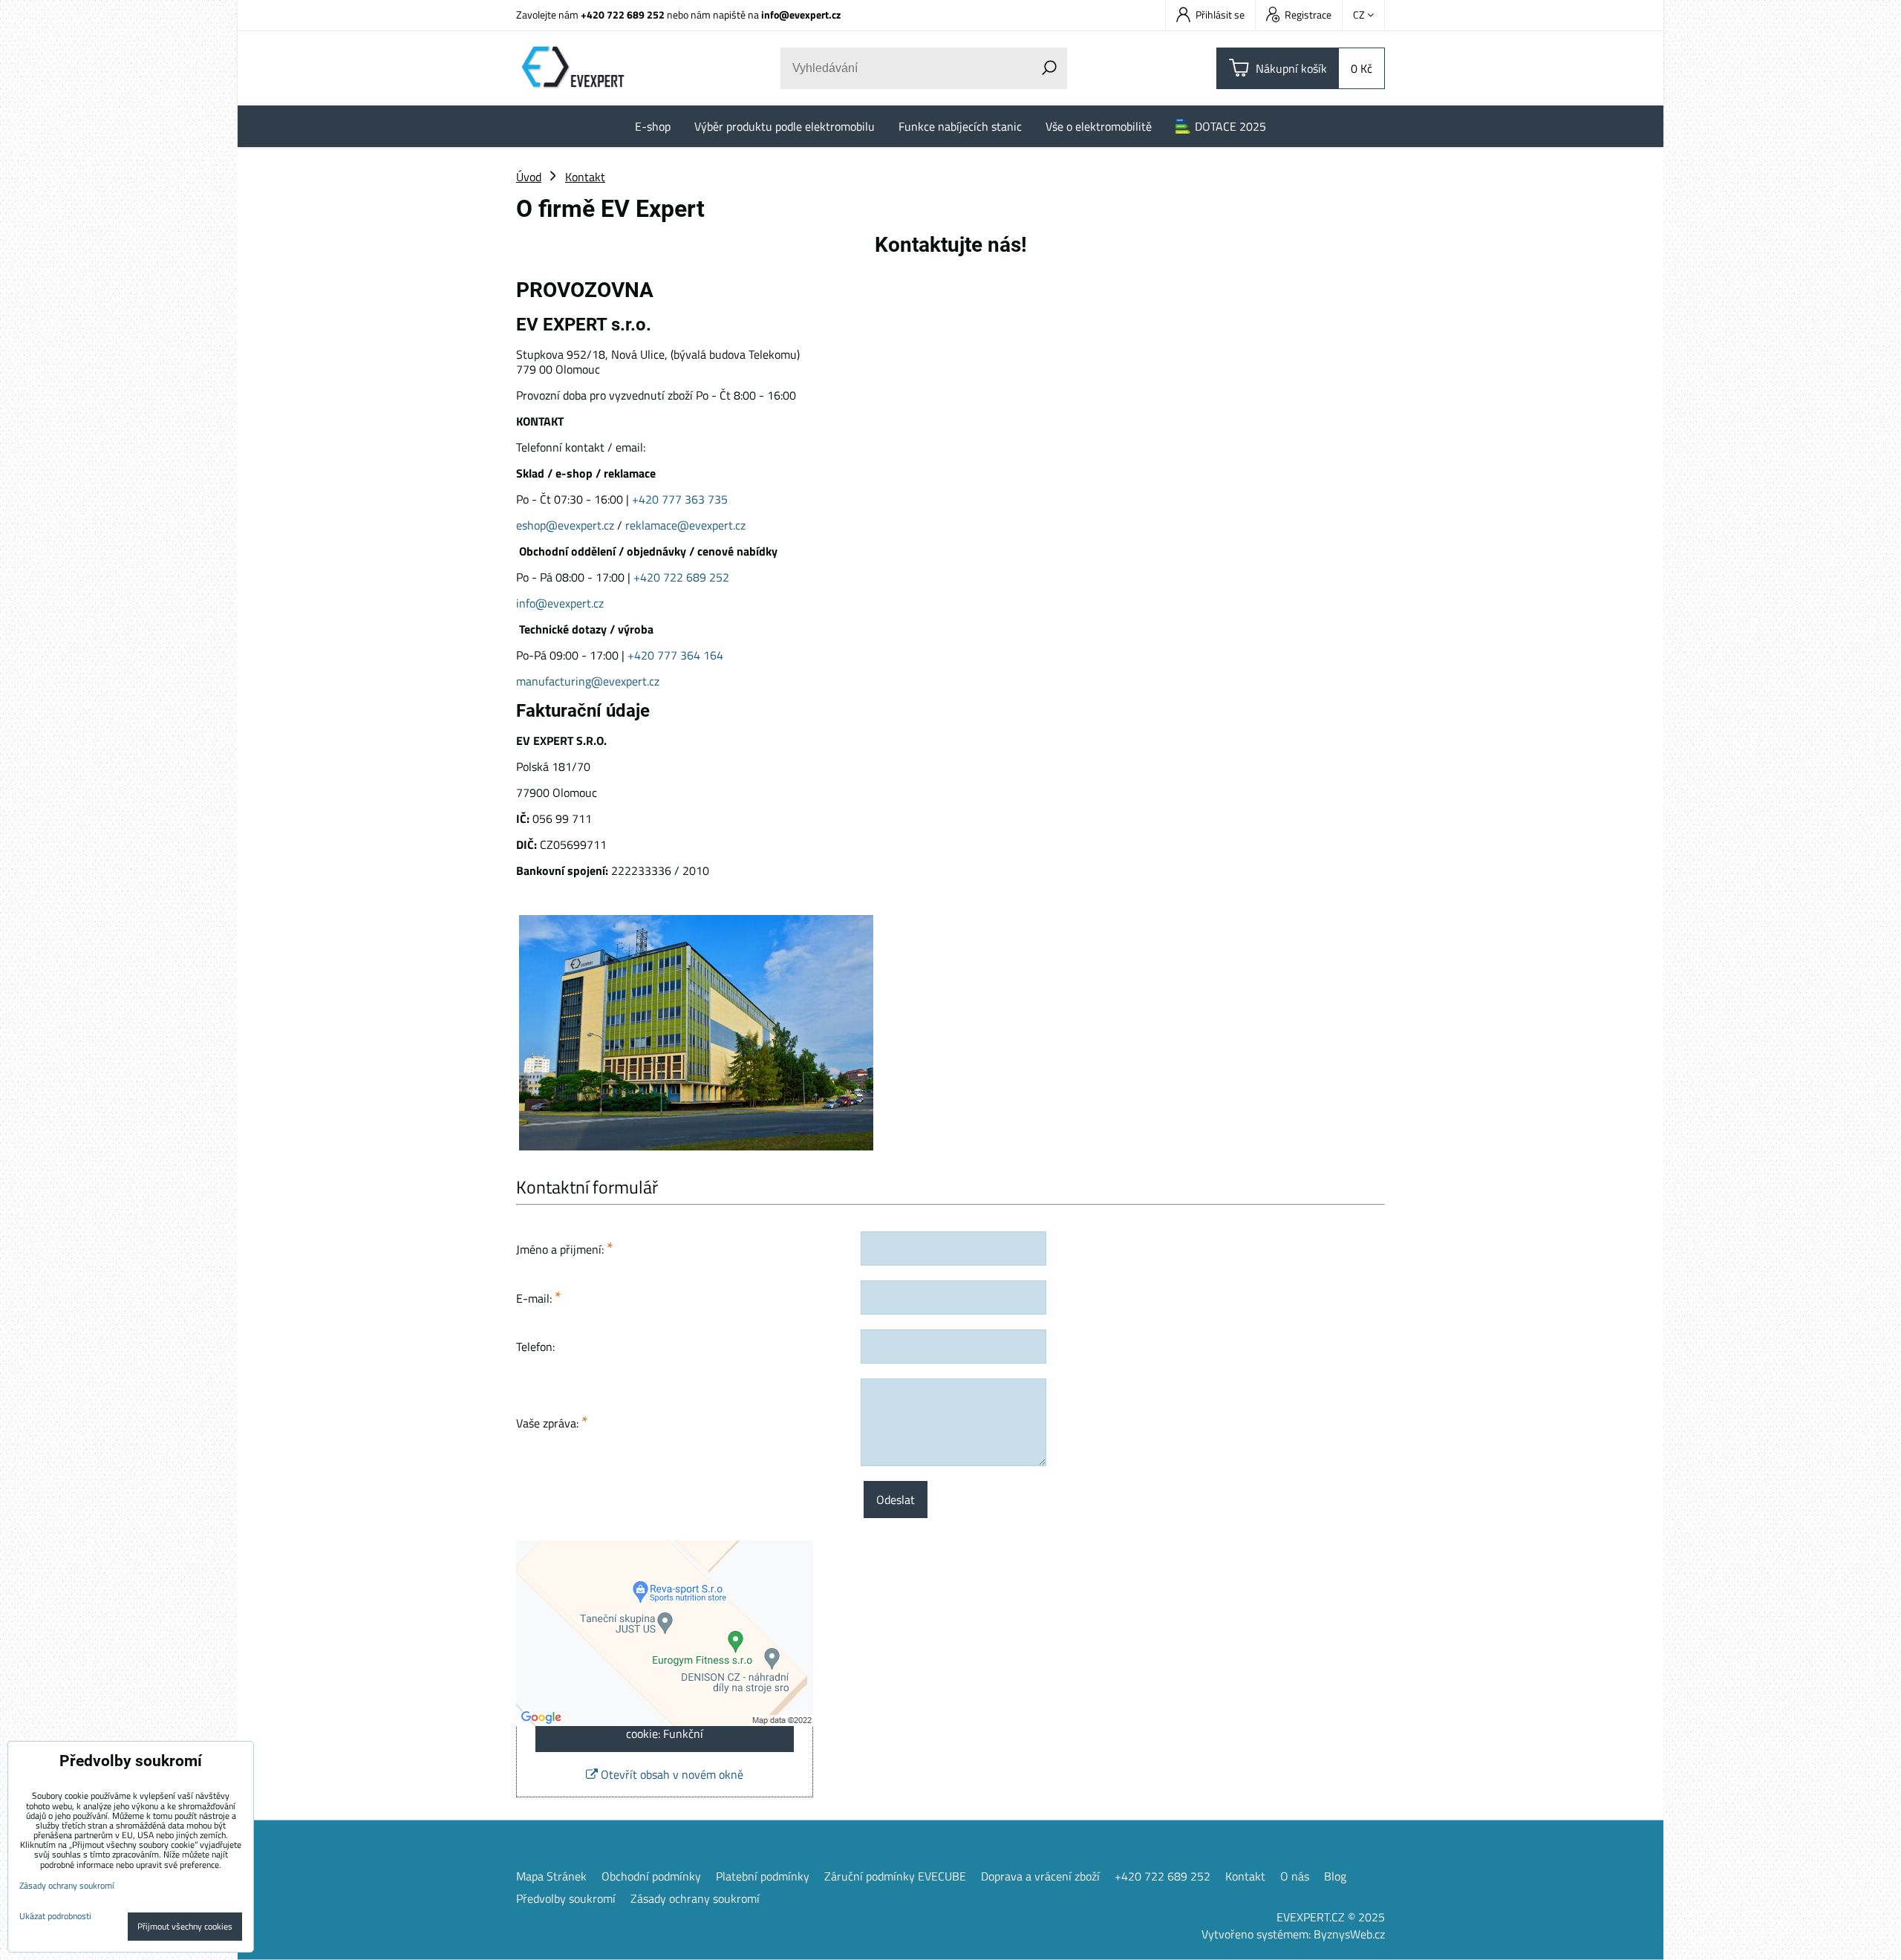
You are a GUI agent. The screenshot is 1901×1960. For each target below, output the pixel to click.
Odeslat (896, 1500)
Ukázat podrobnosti (55, 1916)
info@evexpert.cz (801, 14)
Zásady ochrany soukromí (695, 1898)
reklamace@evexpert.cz (685, 525)
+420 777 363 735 (680, 499)
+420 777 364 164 (677, 655)
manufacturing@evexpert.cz (588, 681)
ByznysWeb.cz (1349, 1934)
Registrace (1308, 14)
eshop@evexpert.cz (565, 525)
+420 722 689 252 (623, 14)
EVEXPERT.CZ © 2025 (1331, 1917)
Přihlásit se (1220, 14)
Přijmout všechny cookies (185, 1926)
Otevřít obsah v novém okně (671, 1774)
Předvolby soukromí (566, 1898)
